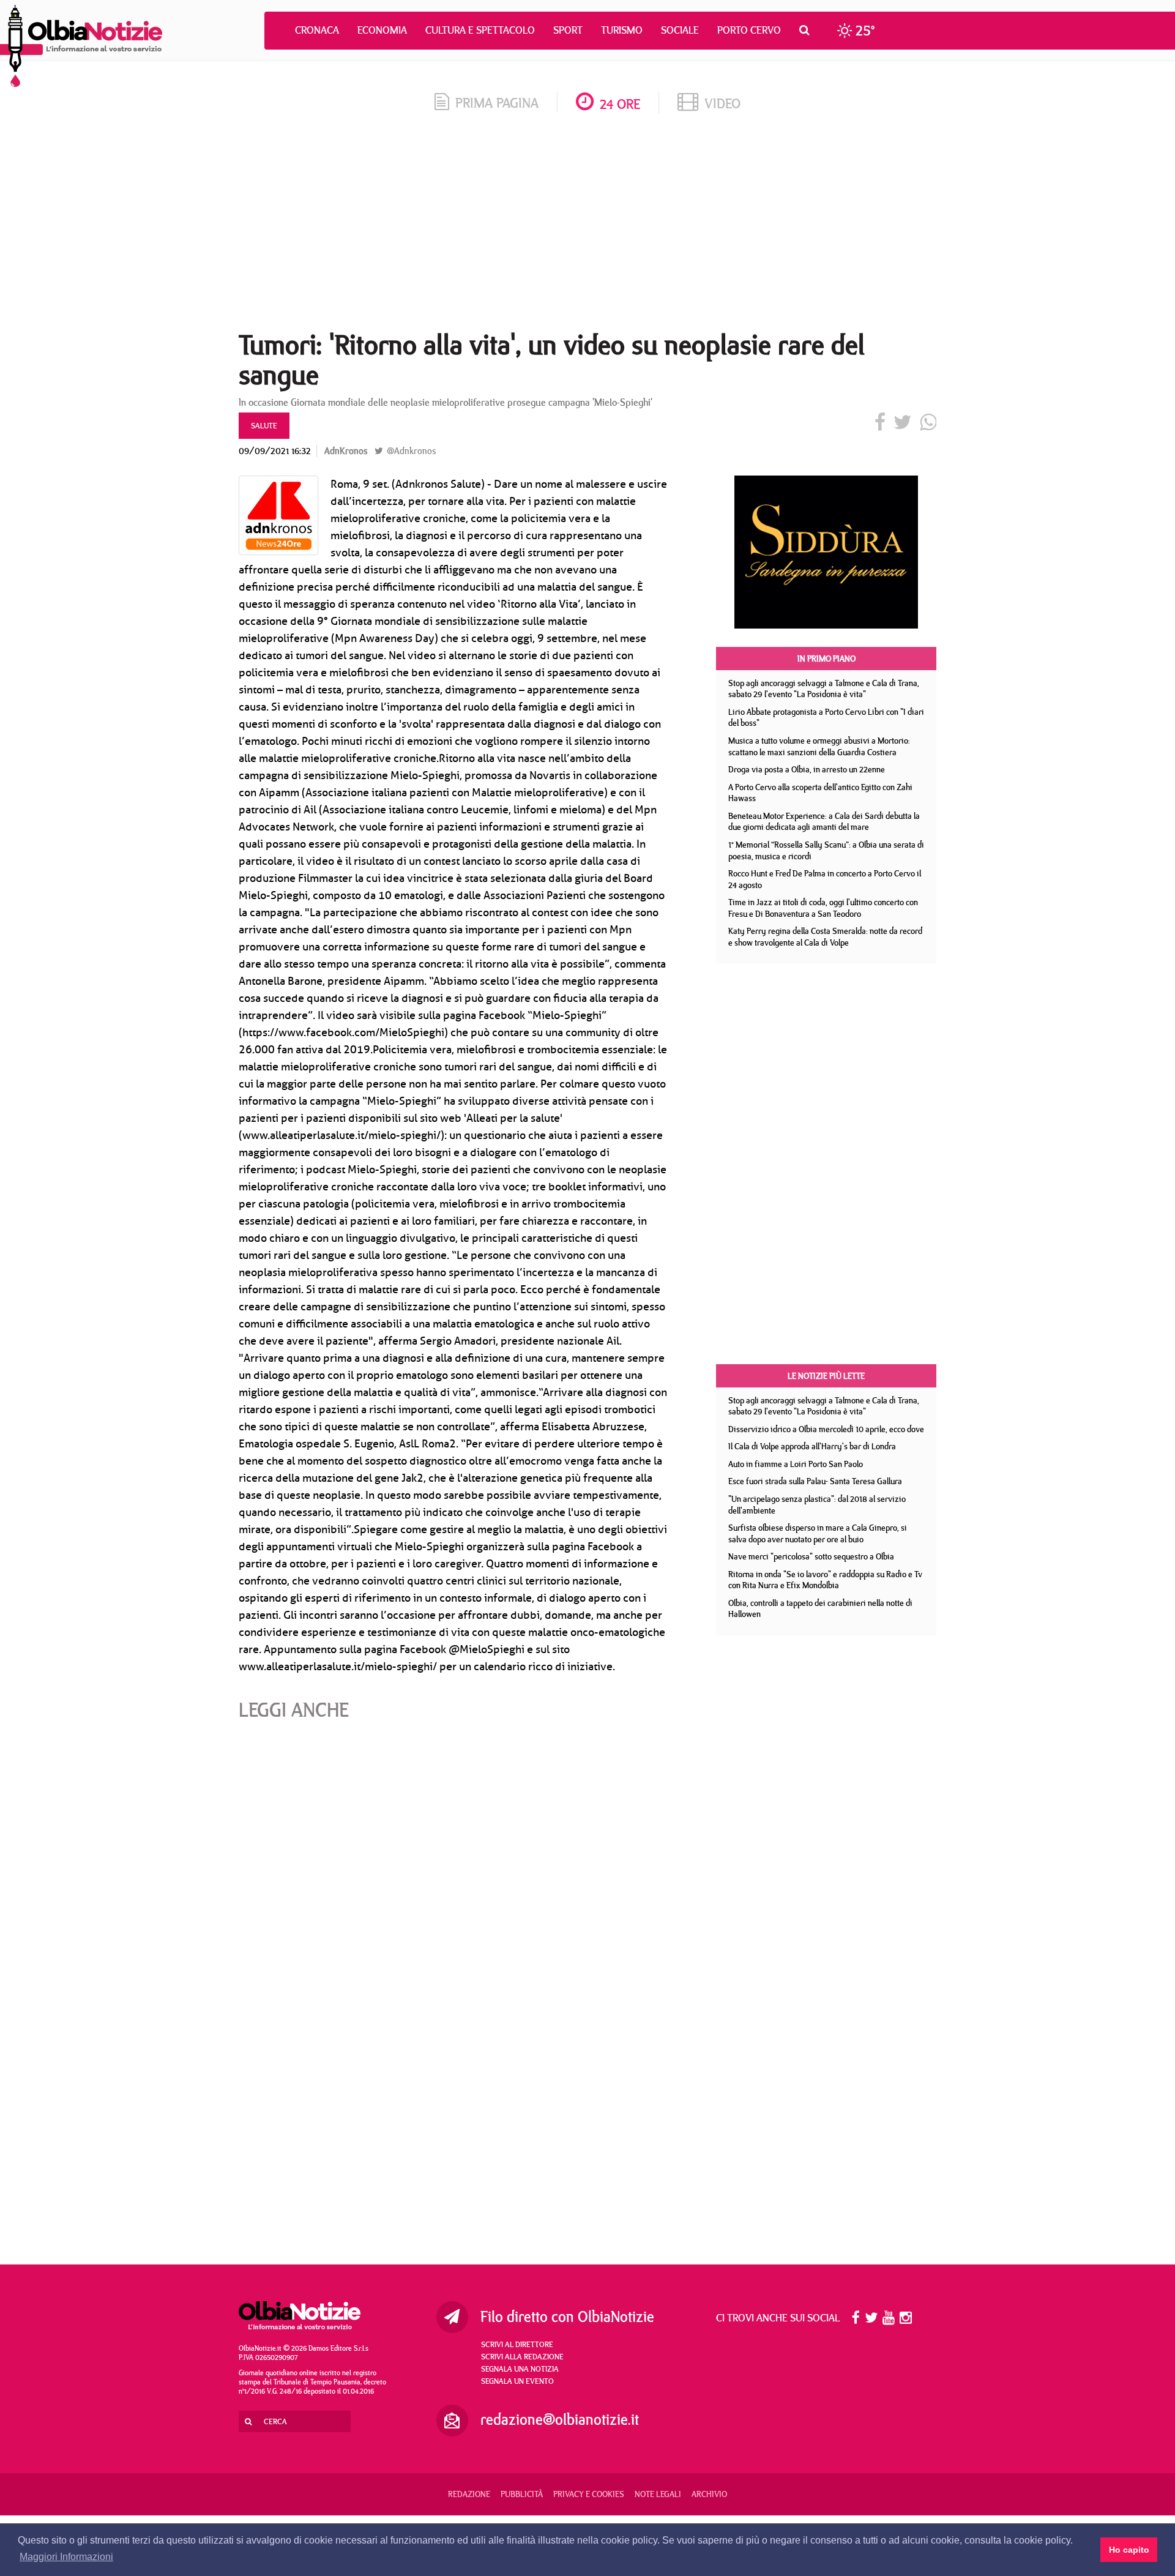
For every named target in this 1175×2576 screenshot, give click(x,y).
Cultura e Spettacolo (480, 30)
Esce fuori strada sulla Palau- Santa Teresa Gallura (815, 1481)
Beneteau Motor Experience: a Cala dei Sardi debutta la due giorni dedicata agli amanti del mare (824, 822)
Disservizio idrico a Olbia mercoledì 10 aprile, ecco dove (826, 1429)
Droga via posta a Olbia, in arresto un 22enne (807, 769)
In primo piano (826, 659)
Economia (382, 30)
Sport (568, 30)
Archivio (709, 2494)
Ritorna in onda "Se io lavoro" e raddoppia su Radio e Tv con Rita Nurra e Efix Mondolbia (825, 1580)
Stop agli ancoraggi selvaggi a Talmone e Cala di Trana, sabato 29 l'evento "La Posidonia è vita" (824, 689)
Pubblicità (522, 2494)
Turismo (622, 30)
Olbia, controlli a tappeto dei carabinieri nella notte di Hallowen (820, 1609)
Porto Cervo (749, 30)
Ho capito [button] (1129, 2550)
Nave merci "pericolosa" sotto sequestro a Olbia (811, 1556)
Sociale (680, 30)
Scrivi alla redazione (522, 2356)
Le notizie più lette (826, 1376)
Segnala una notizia (520, 2369)
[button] (808, 30)
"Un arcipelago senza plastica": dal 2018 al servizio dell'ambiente (817, 1505)
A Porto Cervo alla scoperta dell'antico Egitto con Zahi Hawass (820, 793)
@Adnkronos (410, 451)
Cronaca (317, 30)
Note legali (658, 2494)
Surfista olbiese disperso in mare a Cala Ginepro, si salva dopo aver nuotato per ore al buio (818, 1533)
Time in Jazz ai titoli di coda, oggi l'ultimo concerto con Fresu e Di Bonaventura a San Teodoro (823, 908)
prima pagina (497, 103)
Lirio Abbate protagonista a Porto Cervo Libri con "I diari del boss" (826, 718)
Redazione (469, 2494)
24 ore (620, 104)
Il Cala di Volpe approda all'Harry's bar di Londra (812, 1446)
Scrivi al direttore (517, 2344)
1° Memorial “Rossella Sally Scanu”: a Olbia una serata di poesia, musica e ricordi (826, 850)
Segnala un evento (517, 2381)
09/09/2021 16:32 (275, 451)
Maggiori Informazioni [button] (66, 2557)
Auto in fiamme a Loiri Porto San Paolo (796, 1464)
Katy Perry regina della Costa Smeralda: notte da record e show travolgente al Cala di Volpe (825, 937)
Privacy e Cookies (589, 2494)
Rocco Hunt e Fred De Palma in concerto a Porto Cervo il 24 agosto (825, 879)
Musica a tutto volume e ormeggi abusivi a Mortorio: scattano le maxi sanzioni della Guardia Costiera (819, 746)
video (722, 103)
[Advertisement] (587, 226)
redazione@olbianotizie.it (560, 2419)
